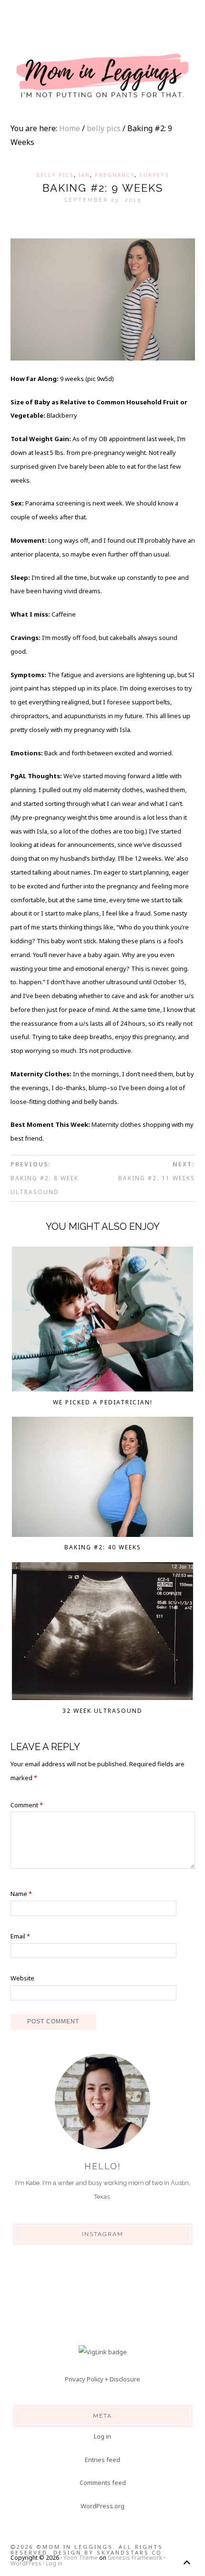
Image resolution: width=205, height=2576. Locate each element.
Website (22, 1978)
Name (21, 1894)
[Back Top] (187, 2562)
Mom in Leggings (102, 76)
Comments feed (103, 2483)
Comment (27, 1805)
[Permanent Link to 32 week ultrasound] (102, 1633)
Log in (102, 2436)
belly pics (55, 175)
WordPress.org (102, 2506)
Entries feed (102, 2460)
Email (20, 1936)
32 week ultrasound (102, 1711)
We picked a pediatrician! (103, 1402)
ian (84, 175)
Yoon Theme (81, 2558)
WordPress (26, 2563)
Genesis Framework (135, 2558)
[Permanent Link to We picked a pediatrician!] (102, 1321)
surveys (154, 175)
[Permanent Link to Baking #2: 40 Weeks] (102, 1479)
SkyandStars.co (129, 2552)
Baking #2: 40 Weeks (103, 1547)
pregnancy (115, 175)
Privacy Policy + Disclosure (102, 2379)
